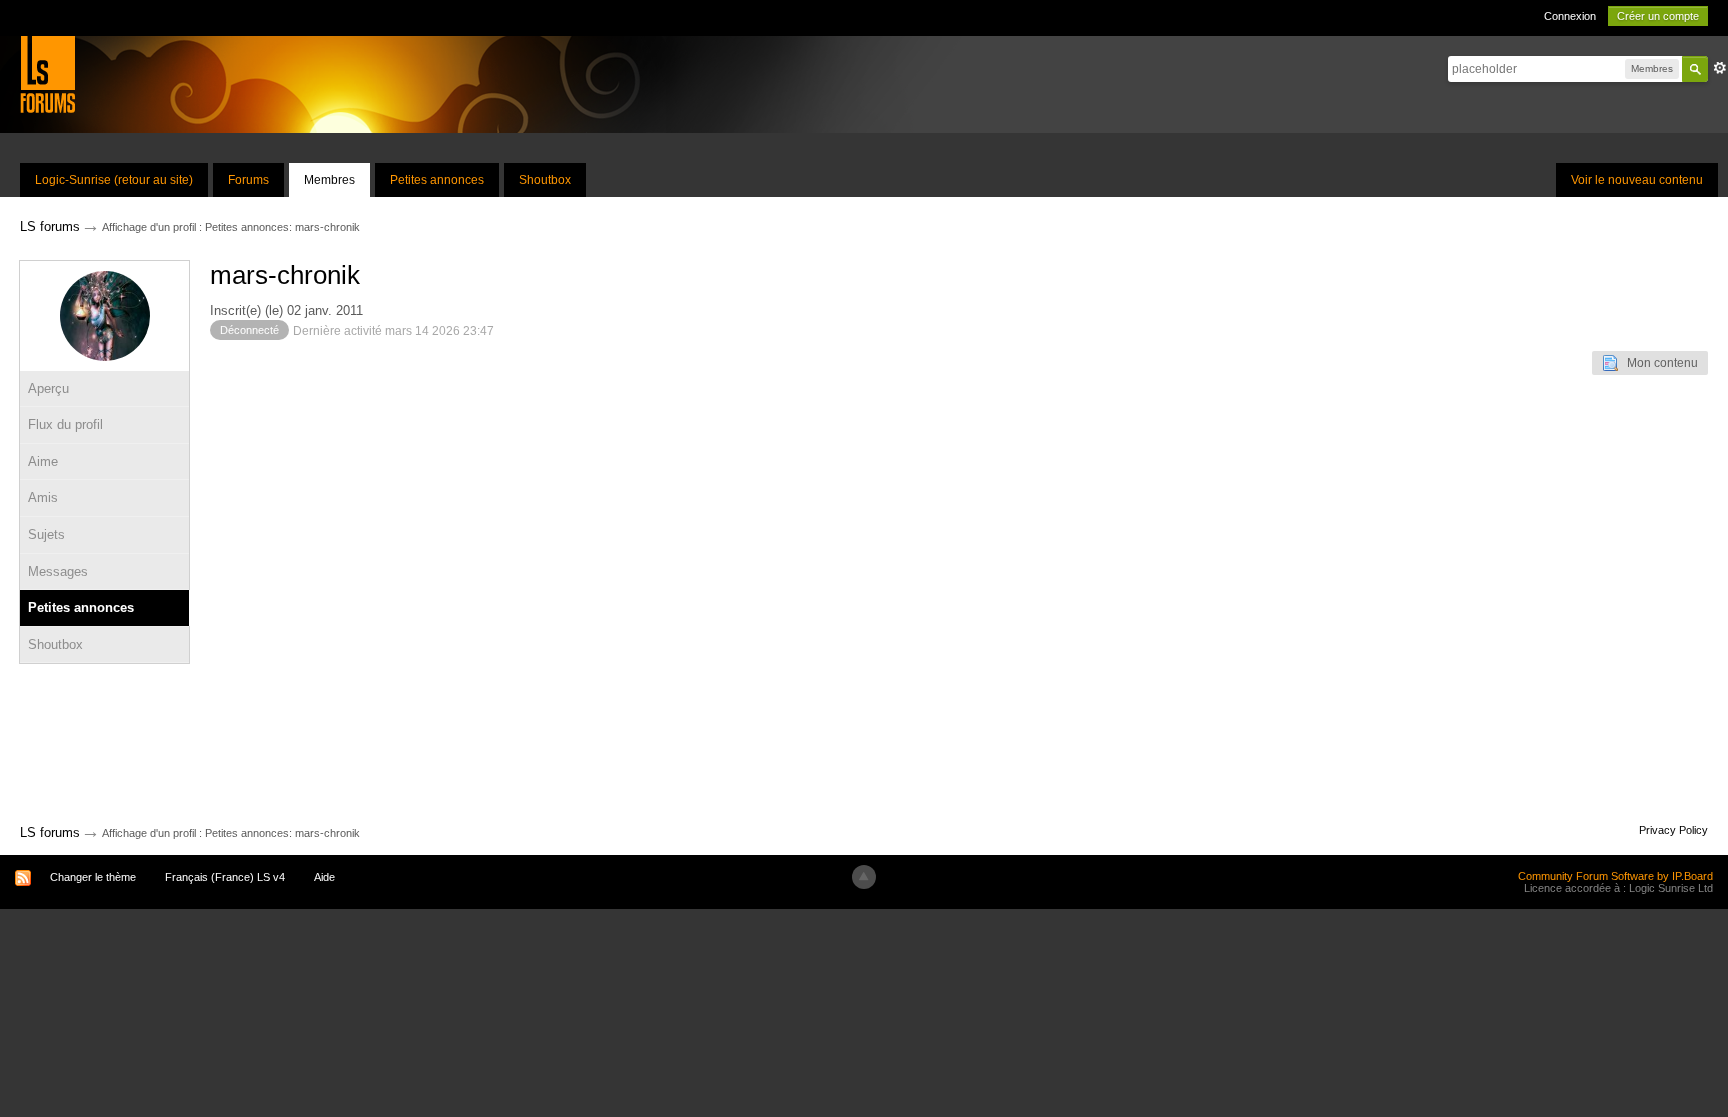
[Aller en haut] (864, 877)
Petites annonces (437, 180)
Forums (248, 180)
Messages (58, 571)
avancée (1720, 68)
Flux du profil (65, 424)
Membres (329, 180)
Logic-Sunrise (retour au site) (114, 180)
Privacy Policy (1673, 830)
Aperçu (48, 388)
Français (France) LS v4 (225, 877)
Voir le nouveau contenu (1637, 180)
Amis (43, 497)
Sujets (46, 534)
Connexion (1570, 16)
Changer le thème (93, 877)
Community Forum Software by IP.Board (1615, 876)
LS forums (50, 832)
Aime (43, 461)
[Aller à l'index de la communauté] (47, 73)
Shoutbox (545, 180)
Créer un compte (1658, 16)
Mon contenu (1658, 363)
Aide (324, 877)
